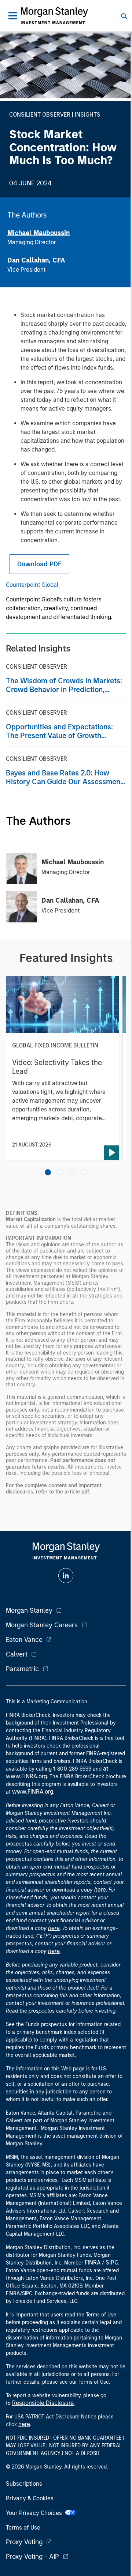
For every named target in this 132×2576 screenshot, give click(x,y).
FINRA (93, 2263)
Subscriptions (24, 2484)
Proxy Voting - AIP (32, 2557)
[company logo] (54, 16)
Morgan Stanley (29, 1610)
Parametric (22, 1669)
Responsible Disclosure (43, 2403)
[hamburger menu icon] (13, 16)
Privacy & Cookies (30, 2498)
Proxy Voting (24, 2542)
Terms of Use (23, 2528)
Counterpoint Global (32, 585)
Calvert (17, 1654)
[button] (48, 1172)
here (100, 1890)
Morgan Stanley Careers (42, 1625)
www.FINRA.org (33, 1792)
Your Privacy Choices (35, 2513)
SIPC (112, 2263)
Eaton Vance (24, 1640)
